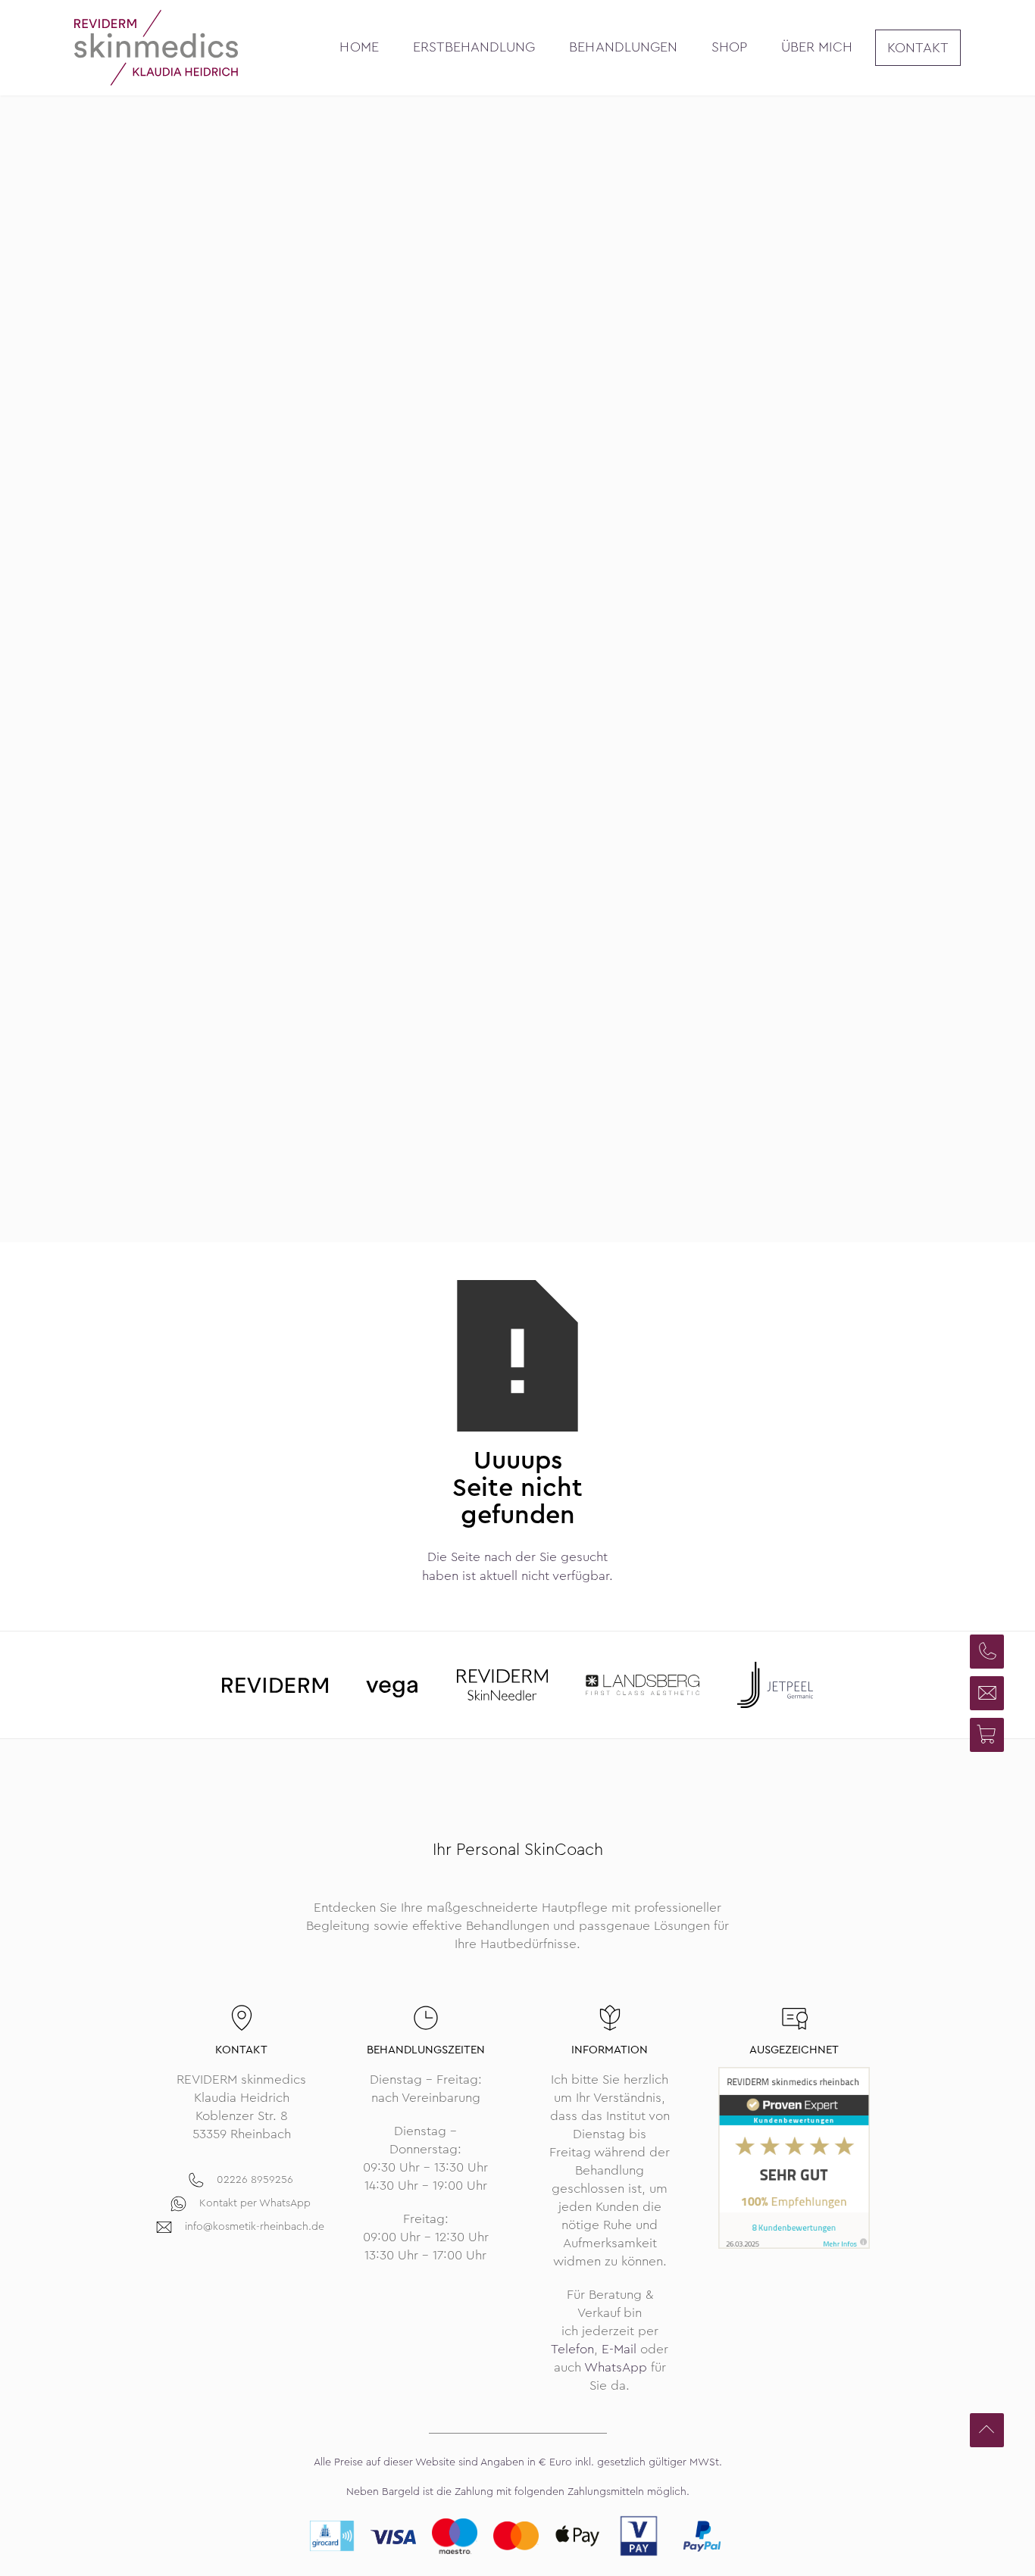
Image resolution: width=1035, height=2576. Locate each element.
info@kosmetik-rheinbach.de (255, 2226)
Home (359, 47)
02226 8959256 (255, 2179)
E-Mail (619, 2349)
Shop (729, 47)
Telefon (572, 2349)
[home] (156, 48)
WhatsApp (616, 2367)
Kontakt (918, 48)
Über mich (816, 47)
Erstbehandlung (474, 47)
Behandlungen (623, 47)
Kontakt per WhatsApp (255, 2203)
